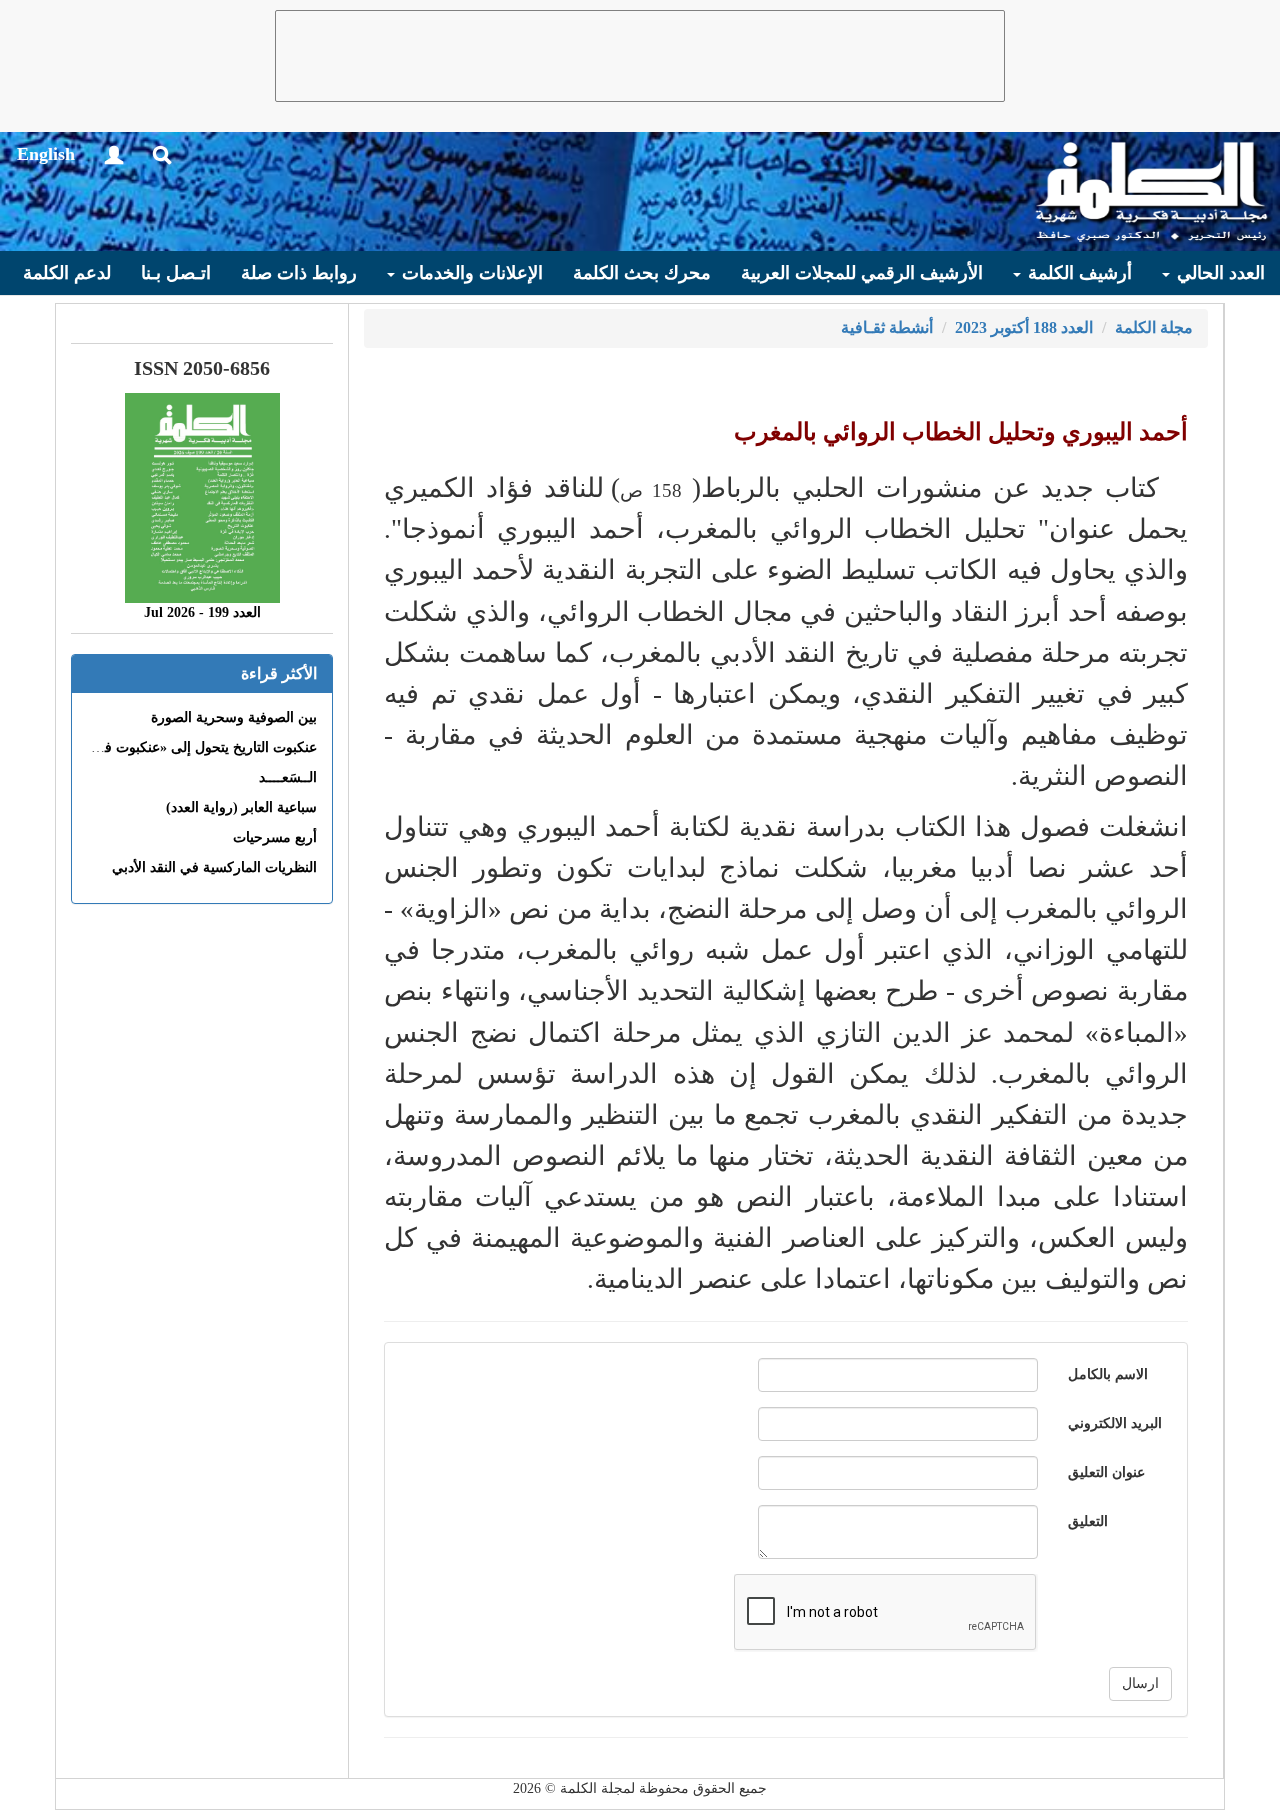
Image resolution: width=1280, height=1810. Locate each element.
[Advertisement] (640, 56)
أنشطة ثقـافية (887, 327)
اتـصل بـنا (176, 273)
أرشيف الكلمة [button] (1077, 273)
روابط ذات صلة (299, 273)
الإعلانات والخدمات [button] (470, 273)
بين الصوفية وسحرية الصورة (234, 717)
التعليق (1088, 1521)
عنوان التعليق (1106, 1472)
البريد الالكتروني (1115, 1423)
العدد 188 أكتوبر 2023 (1024, 327)
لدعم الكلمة (67, 273)
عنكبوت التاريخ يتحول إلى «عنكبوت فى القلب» (182, 747)
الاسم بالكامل (1108, 1374)
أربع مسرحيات (275, 837)
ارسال (1140, 1683)
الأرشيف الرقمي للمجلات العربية (862, 273)
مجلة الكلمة (1154, 327)
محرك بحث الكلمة (642, 273)
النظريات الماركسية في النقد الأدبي (214, 867)
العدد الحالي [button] (1218, 273)
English (46, 154)
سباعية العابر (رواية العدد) (241, 807)
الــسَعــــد (288, 777)
